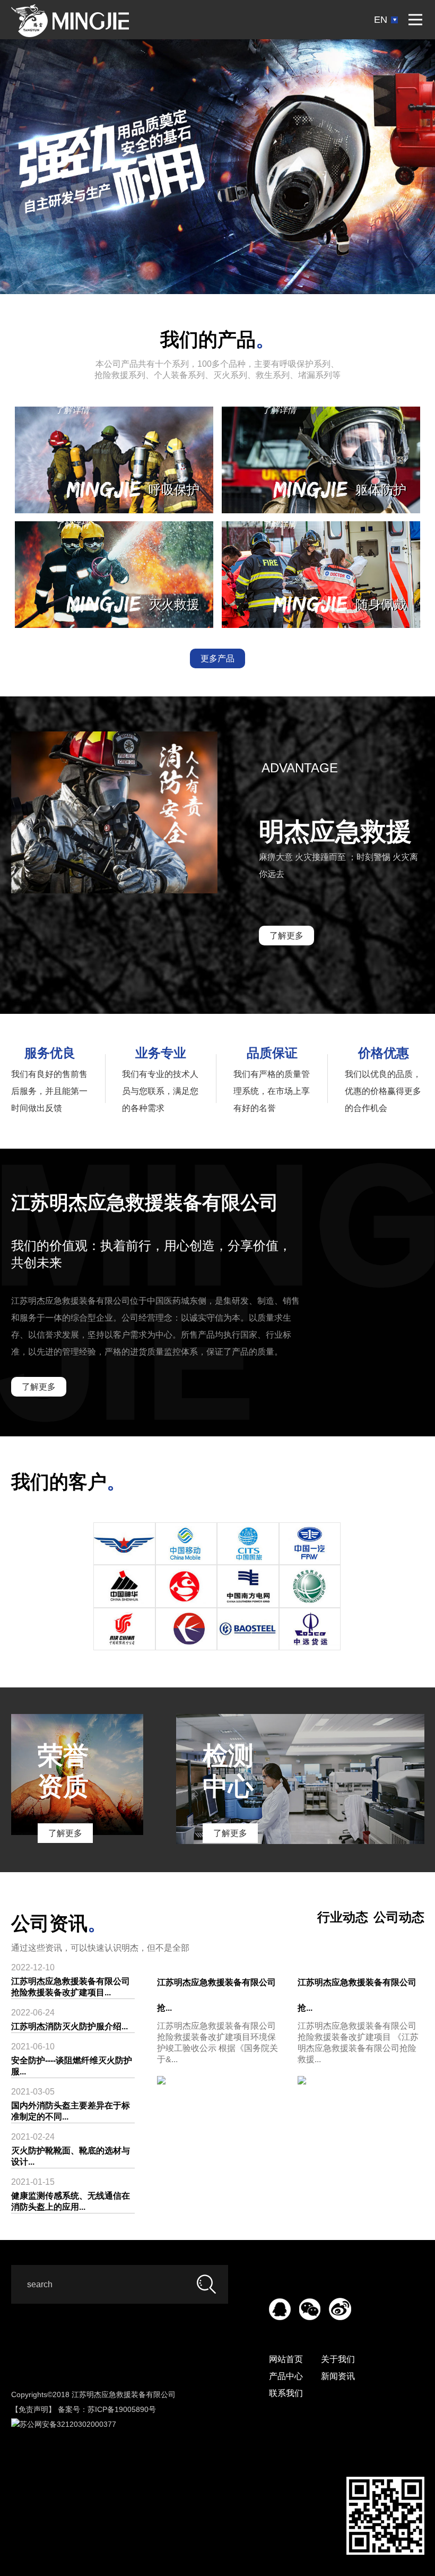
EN (381, 20)
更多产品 (217, 658)
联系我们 (286, 2393)
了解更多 (286, 936)
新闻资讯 (338, 2376)
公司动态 (399, 1917)
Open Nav (415, 20)
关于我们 (338, 2359)
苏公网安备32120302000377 (68, 2424)
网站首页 (286, 2359)
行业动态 (343, 1917)
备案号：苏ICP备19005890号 (107, 2409)
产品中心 (286, 2376)
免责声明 (33, 2409)
